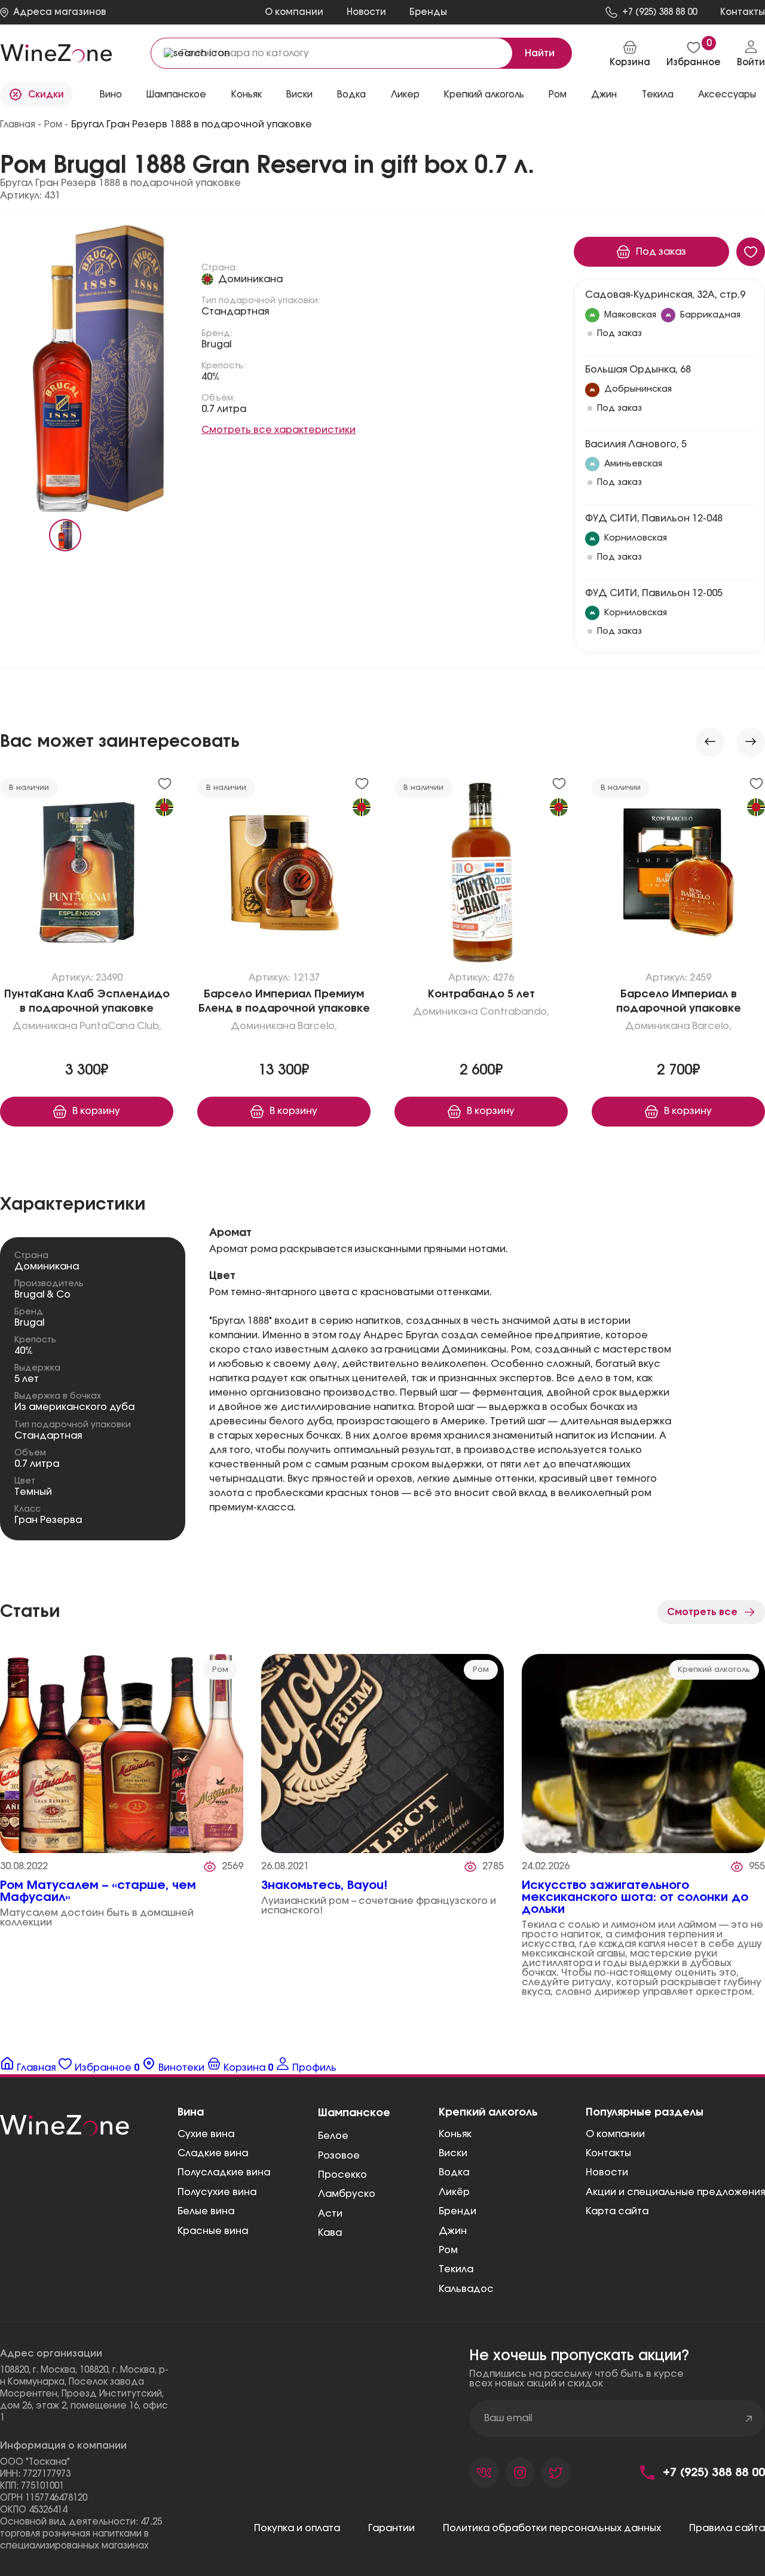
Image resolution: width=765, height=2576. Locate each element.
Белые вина (206, 2211)
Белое (333, 2136)
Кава (330, 2233)
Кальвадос (466, 2289)
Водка (454, 2172)
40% (211, 377)
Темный (33, 1492)
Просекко (342, 2175)
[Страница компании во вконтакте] (484, 2473)
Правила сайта (727, 2528)
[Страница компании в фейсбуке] (520, 2473)
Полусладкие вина (224, 2172)
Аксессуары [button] (727, 95)
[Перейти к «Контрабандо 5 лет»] (481, 875)
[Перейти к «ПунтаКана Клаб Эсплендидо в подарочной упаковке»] (87, 875)
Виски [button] (299, 95)
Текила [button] (658, 95)
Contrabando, (515, 1012)
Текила (456, 2269)
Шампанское (354, 2113)
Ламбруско (347, 2194)
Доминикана (250, 279)
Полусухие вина (217, 2192)
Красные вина (213, 2231)
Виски (453, 2153)
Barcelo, (317, 1026)
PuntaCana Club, (120, 1026)
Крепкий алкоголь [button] (484, 95)
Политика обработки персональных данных (552, 2528)
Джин (453, 2231)
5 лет (27, 1379)
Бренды (428, 12)
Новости (366, 12)
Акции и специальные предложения (675, 2192)
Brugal (216, 344)
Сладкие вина (213, 2153)
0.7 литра (224, 409)
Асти (330, 2214)
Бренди (458, 2211)
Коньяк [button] (247, 95)
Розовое (339, 2156)
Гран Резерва (48, 1520)
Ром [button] (558, 95)
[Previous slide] (710, 742)
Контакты (608, 2153)
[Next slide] (751, 742)
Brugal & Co (42, 1295)
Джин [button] (604, 95)
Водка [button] (351, 95)
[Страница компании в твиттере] (556, 2473)
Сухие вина (206, 2134)
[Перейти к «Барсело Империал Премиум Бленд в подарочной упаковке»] (284, 875)
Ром (448, 2250)
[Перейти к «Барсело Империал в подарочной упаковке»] (678, 875)
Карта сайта (617, 2211)
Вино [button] (111, 95)
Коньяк (455, 2134)
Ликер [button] (405, 95)
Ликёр (454, 2192)
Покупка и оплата (297, 2528)
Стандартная (235, 312)
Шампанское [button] (176, 95)
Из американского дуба (74, 1407)
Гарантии (391, 2528)
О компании (294, 12)
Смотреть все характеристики (279, 430)
